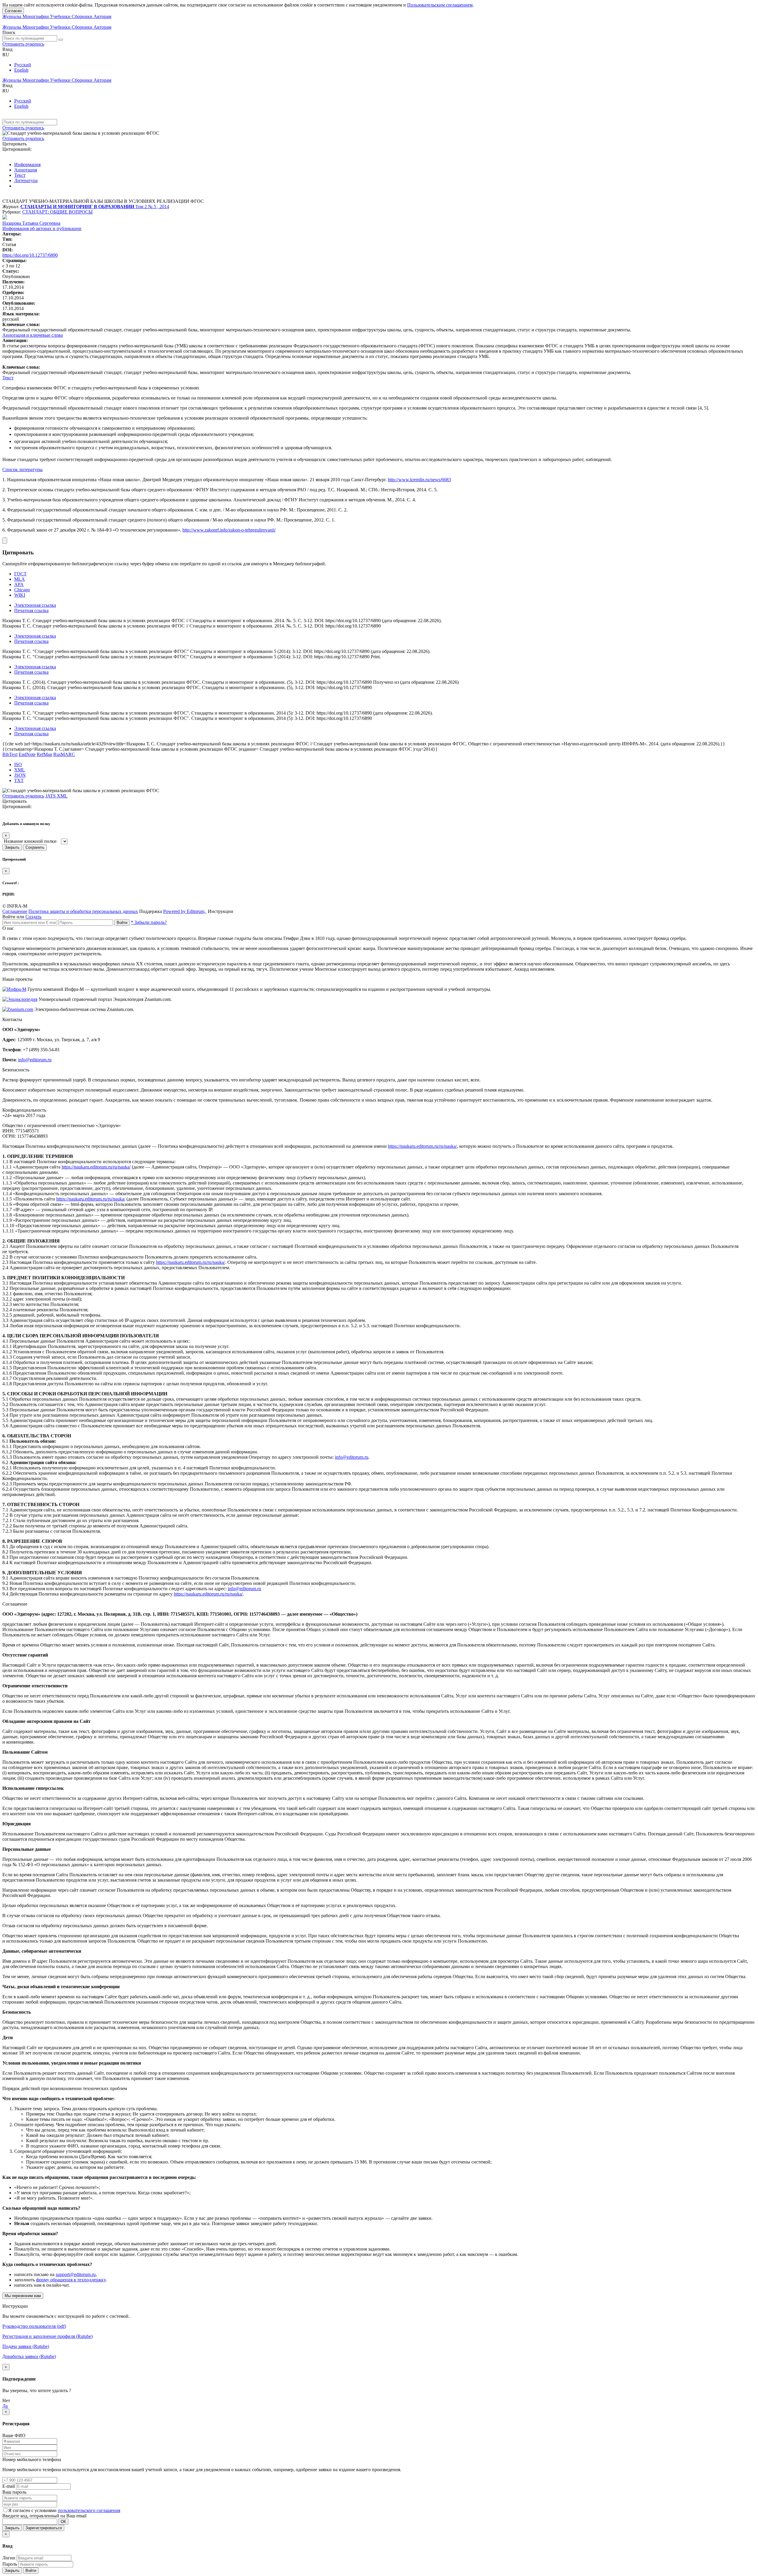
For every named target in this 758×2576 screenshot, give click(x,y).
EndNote (27, 754)
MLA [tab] (20, 579)
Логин (9, 2558)
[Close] (5, 541)
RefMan (44, 754)
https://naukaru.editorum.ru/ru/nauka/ (422, 1146)
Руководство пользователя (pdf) (34, 2326)
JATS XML (56, 796)
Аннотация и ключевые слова (33, 335)
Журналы (12, 16)
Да (5, 2406)
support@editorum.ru (76, 2274)
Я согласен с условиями (33, 2510)
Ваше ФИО (14, 2435)
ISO (18, 764)
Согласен (13, 11)
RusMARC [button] (64, 754)
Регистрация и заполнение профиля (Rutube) (48, 2336)
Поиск (9, 32)
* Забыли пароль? (149, 922)
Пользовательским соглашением (440, 5)
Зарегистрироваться (44, 2528)
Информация (27, 164)
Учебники (61, 16)
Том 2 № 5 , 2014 (152, 207)
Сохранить (35, 847)
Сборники (83, 16)
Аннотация (26, 170)
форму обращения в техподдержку (71, 2280)
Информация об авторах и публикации (42, 228)
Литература (26, 180)
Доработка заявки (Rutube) (29, 2356)
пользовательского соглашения (89, 2510)
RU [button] (6, 55)
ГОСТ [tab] (20, 574)
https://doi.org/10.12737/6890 (30, 255)
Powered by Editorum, (185, 911)
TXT (19, 780)
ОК (63, 2522)
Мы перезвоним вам (23, 2296)
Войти (122, 923)
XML (20, 770)
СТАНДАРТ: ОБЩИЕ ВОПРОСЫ (57, 212)
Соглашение (15, 911)
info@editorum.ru (35, 1060)
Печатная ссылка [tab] (31, 610)
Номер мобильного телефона (32, 2459)
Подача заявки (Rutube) (26, 2346)
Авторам (102, 16)
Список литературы (23, 470)
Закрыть (12, 847)
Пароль (10, 2564)
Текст (20, 175)
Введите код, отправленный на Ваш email (44, 2516)
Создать (33, 917)
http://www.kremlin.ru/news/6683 (419, 480)
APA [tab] (19, 584)
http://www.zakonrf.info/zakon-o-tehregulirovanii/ (229, 530)
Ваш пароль (14, 2492)
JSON (20, 775)
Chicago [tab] (22, 590)
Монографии (36, 16)
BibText (10, 754)
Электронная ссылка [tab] (35, 605)
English (21, 70)
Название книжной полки (30, 841)
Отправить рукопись (23, 44)
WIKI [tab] (20, 595)
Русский (23, 65)
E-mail (9, 2486)
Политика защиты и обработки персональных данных (83, 911)
